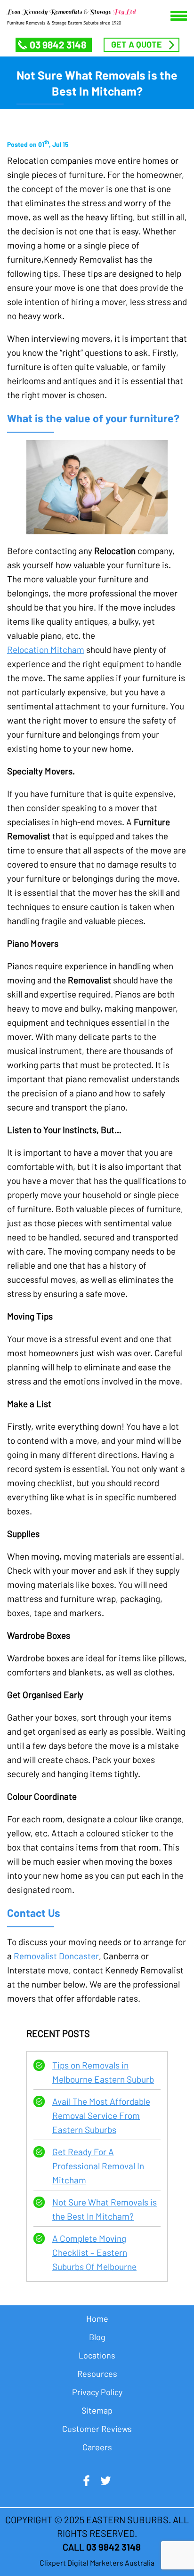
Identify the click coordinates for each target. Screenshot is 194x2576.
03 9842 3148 (58, 44)
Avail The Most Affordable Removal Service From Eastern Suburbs (101, 2115)
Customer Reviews (97, 2429)
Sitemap (97, 2410)
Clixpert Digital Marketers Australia (97, 2563)
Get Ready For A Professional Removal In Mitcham (98, 2166)
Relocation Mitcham (46, 649)
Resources (97, 2374)
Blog (97, 2337)
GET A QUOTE (137, 44)
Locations (97, 2355)
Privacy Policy (97, 2392)
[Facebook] (86, 2481)
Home (97, 2318)
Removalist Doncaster (56, 1956)
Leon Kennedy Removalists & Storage (71, 12)
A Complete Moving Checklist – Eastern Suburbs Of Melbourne (94, 2252)
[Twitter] (105, 2481)
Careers (97, 2447)
